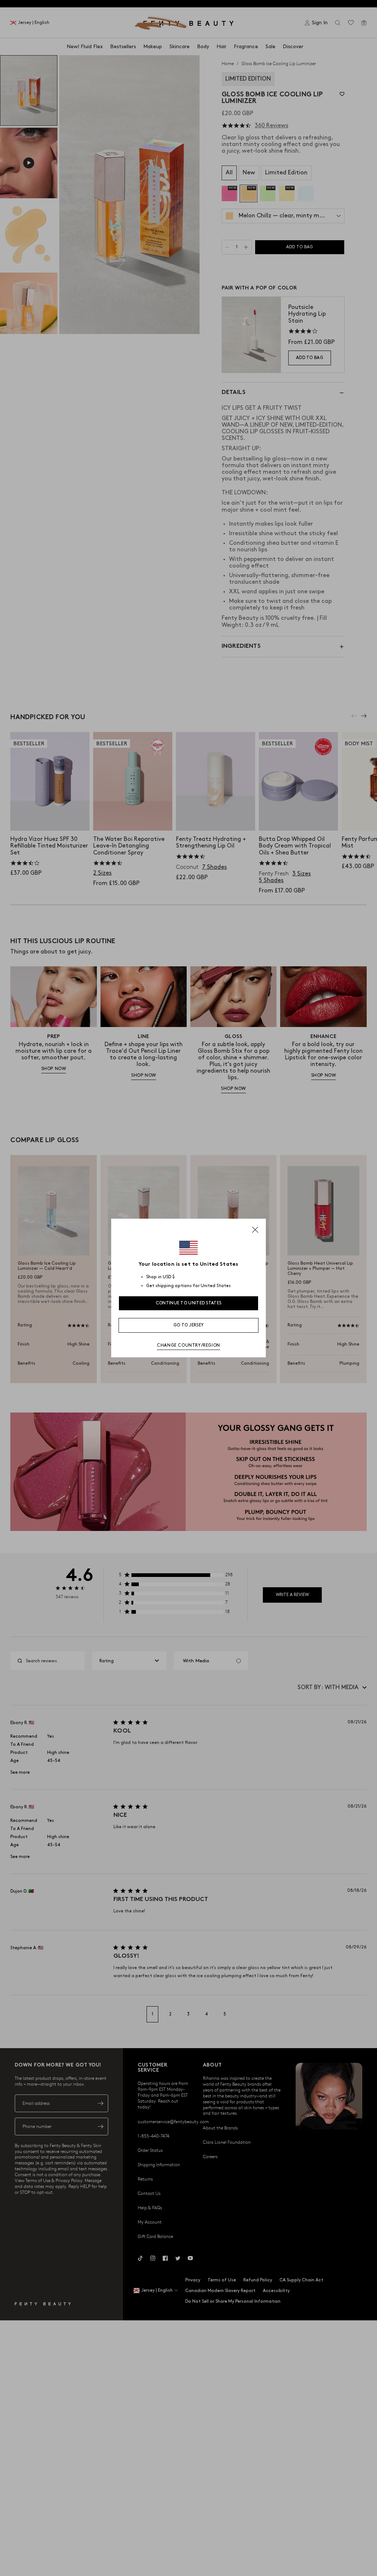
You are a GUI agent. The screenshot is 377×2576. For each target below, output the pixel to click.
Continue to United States (189, 1303)
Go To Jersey (189, 1325)
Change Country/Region (188, 1345)
